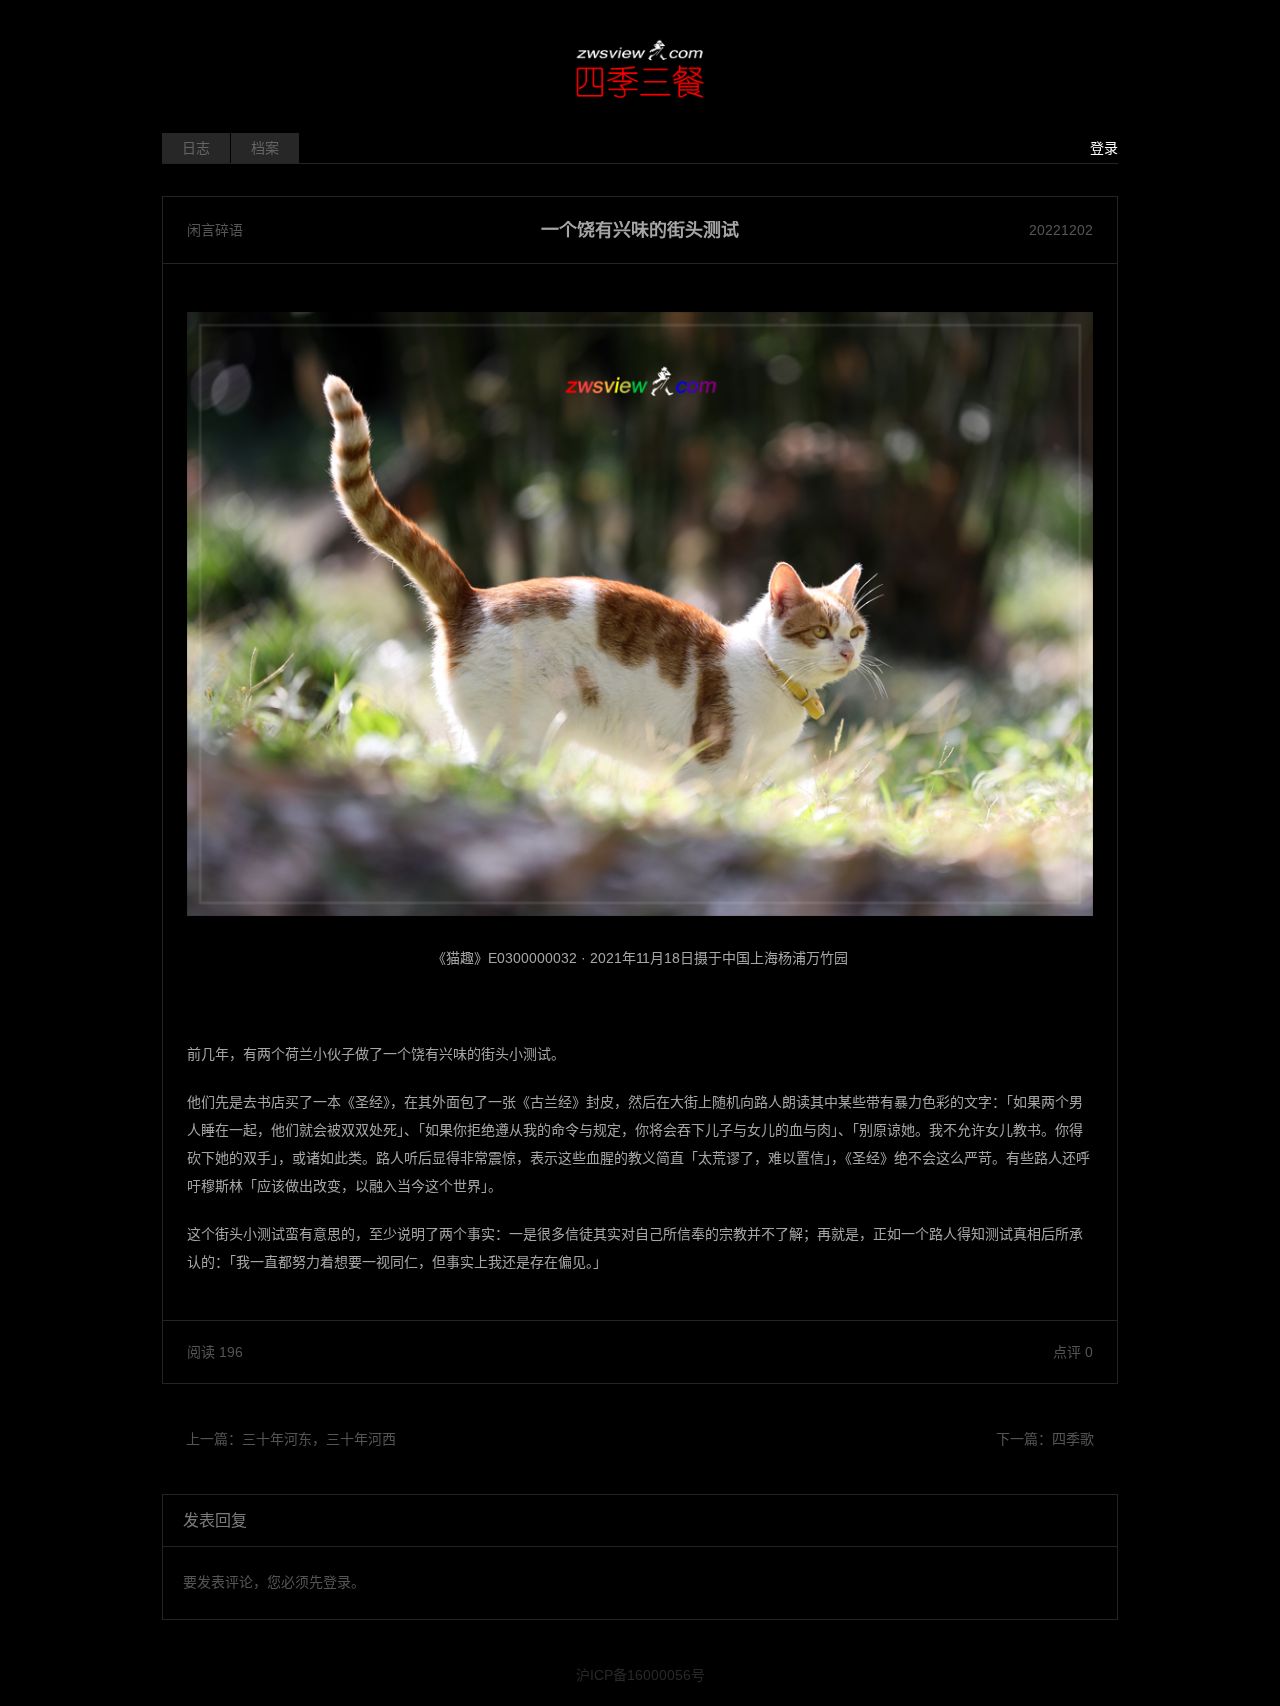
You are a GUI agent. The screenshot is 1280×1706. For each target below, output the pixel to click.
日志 (196, 148)
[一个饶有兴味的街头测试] (640, 614)
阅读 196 (215, 1352)
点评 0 (1073, 1352)
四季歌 (1073, 1439)
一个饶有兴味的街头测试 (640, 230)
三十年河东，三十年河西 (319, 1439)
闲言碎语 (215, 230)
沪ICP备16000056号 (640, 1675)
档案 (265, 148)
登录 (1104, 148)
